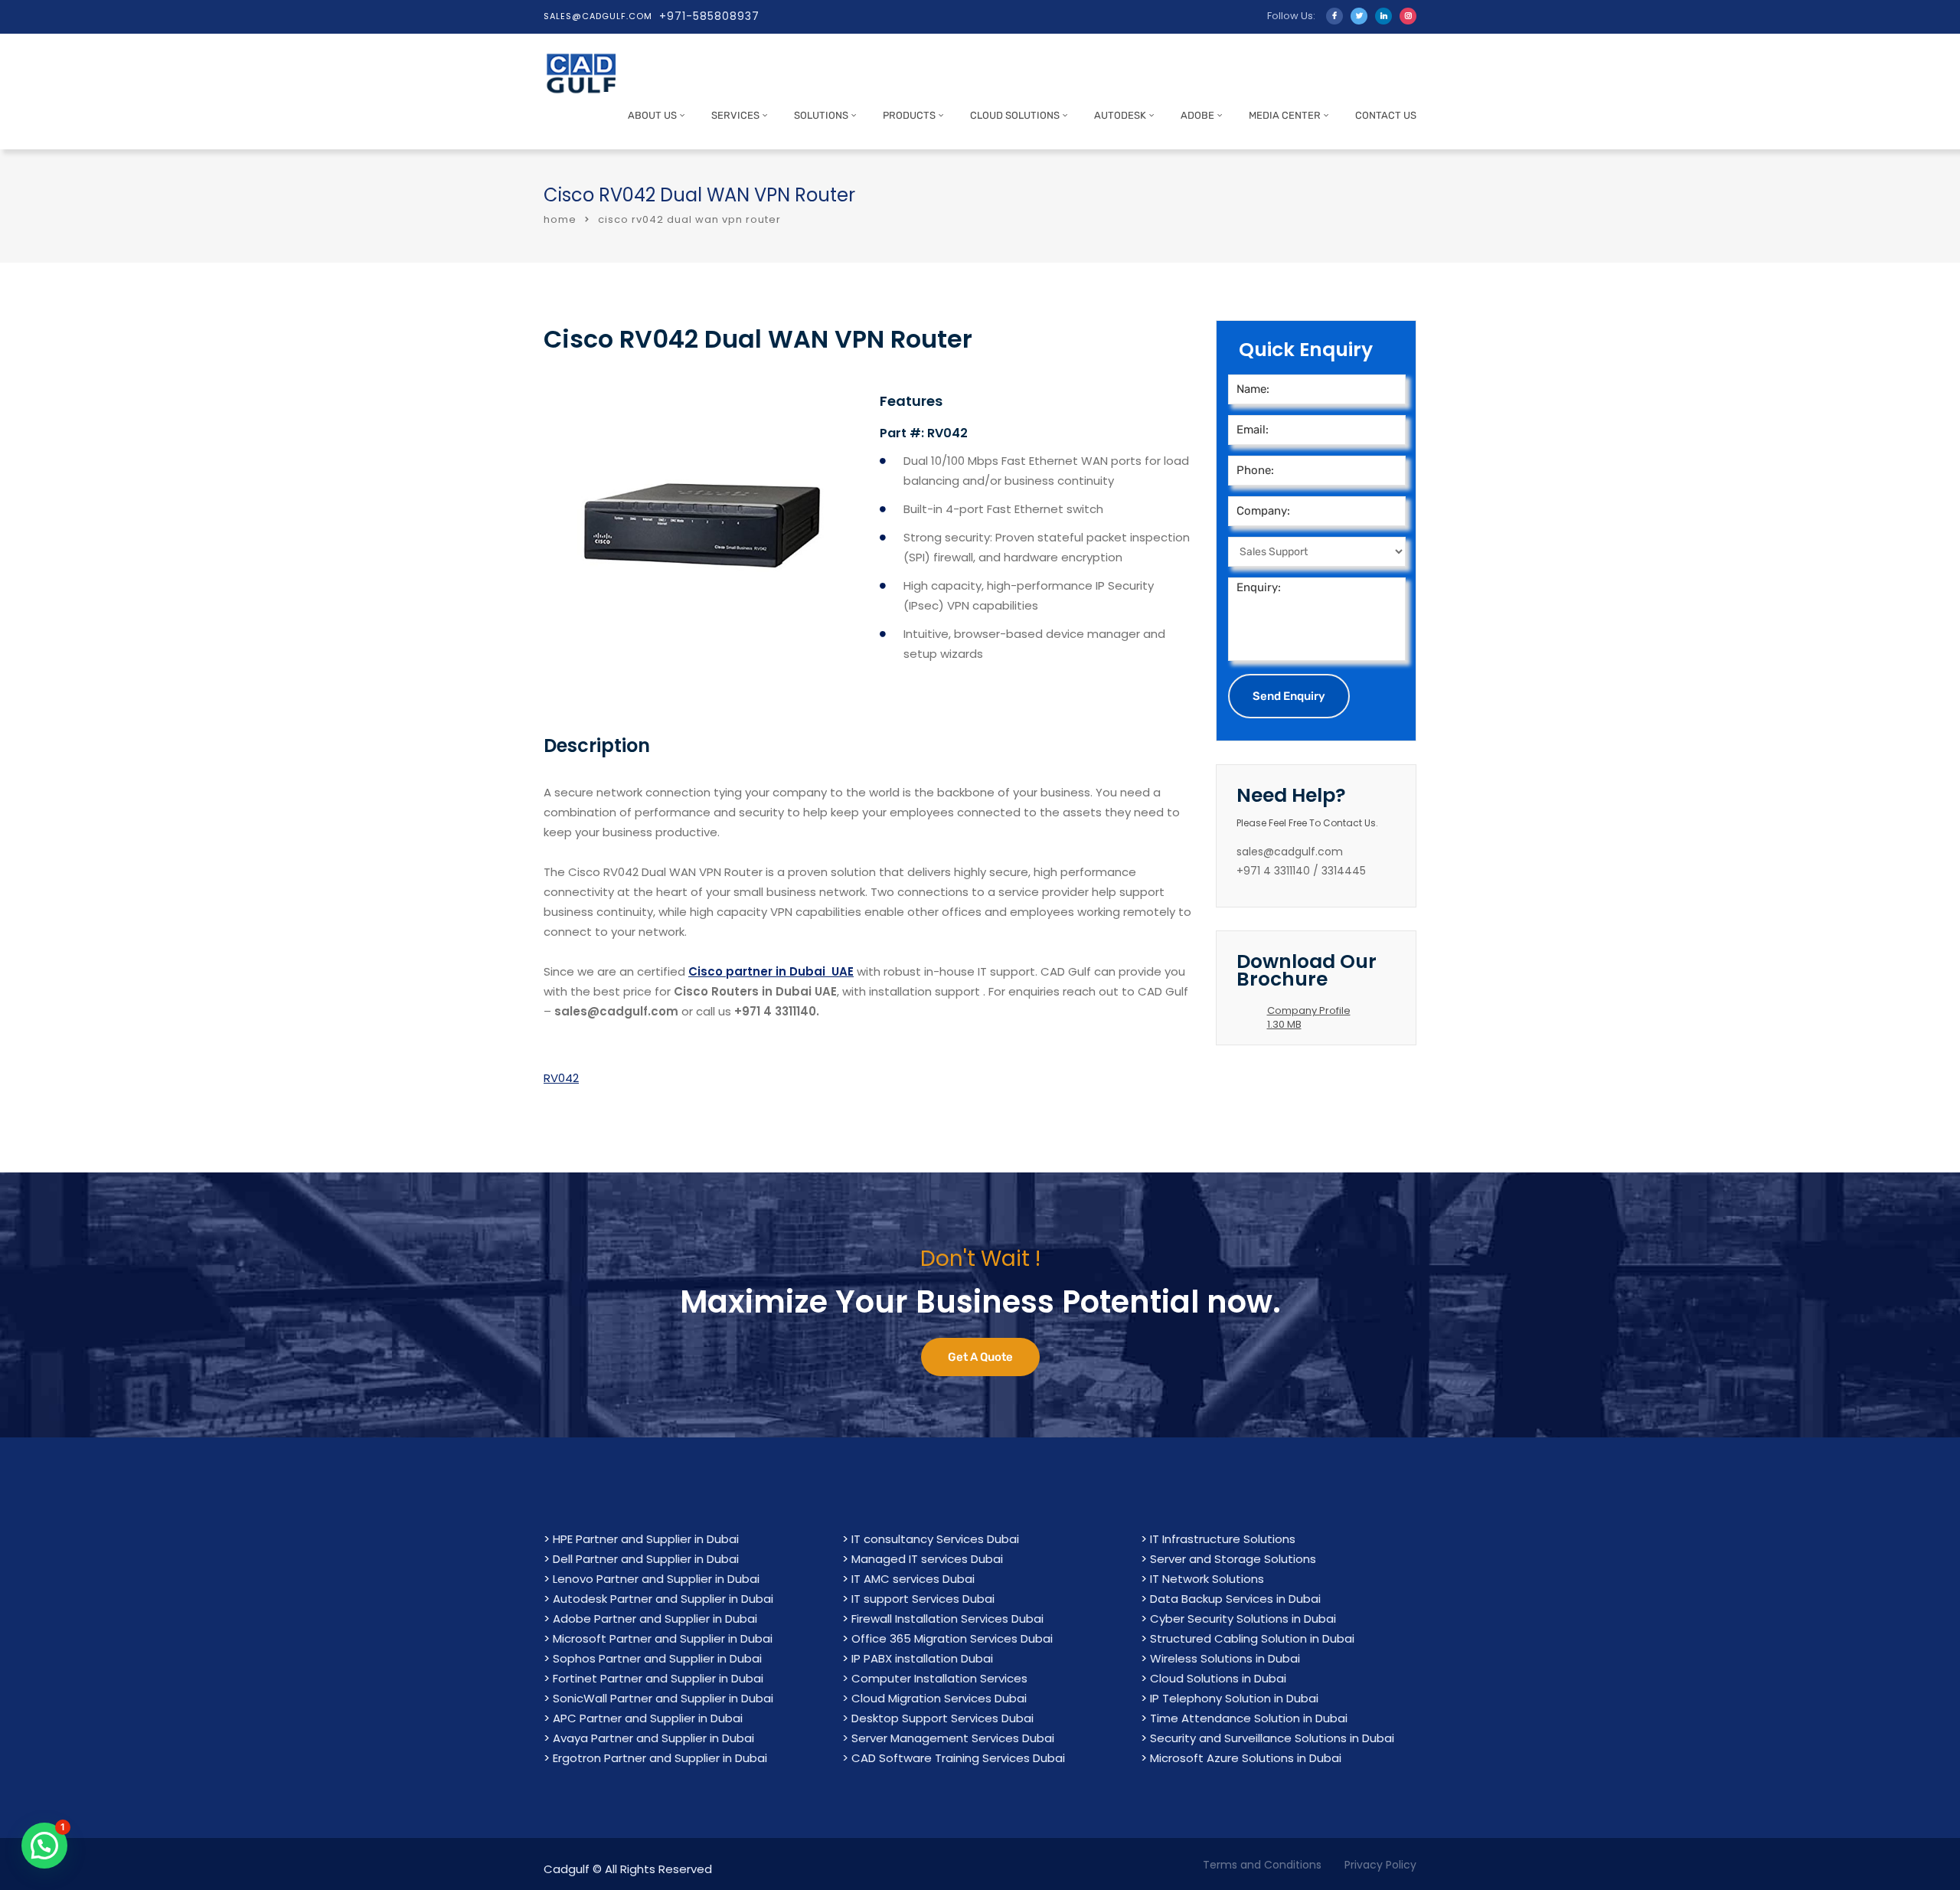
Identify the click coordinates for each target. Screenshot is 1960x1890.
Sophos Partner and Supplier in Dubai (657, 1658)
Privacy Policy (1380, 1865)
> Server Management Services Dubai (948, 1738)
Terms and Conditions (1262, 1865)
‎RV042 (561, 1078)
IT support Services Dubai (923, 1599)
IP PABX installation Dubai (922, 1658)
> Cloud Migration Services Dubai (934, 1698)
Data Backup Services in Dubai (1235, 1599)
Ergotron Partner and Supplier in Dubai (660, 1758)
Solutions (821, 115)
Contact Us (1386, 115)
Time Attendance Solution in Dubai (1249, 1718)
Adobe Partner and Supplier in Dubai (655, 1619)
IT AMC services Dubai (913, 1579)
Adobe (1197, 115)
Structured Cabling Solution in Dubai (1252, 1638)
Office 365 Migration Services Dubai (952, 1638)
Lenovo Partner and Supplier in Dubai (656, 1579)
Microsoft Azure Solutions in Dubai (1246, 1758)
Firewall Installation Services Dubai (947, 1619)
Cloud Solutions (1015, 115)
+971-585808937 (709, 16)
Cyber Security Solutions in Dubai (1243, 1619)
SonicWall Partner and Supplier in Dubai (663, 1698)
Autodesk (1120, 115)
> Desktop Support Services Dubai (938, 1718)
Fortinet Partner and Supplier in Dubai (658, 1678)
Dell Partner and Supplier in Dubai (646, 1559)
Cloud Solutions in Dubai (1218, 1678)
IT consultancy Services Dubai (935, 1539)
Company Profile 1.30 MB (1309, 1017)
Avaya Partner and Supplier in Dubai (653, 1738)
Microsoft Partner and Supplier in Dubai (663, 1638)
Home (560, 219)
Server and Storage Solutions (1233, 1559)
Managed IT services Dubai (927, 1559)
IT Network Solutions (1207, 1579)
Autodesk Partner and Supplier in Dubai (663, 1599)
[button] (44, 1846)
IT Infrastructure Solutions (1223, 1539)
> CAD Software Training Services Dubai (954, 1758)
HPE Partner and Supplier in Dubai (646, 1539)
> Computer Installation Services (935, 1678)
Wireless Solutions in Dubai (1225, 1658)
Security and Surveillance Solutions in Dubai (1272, 1738)
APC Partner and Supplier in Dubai (648, 1718)
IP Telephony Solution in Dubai (1234, 1698)
